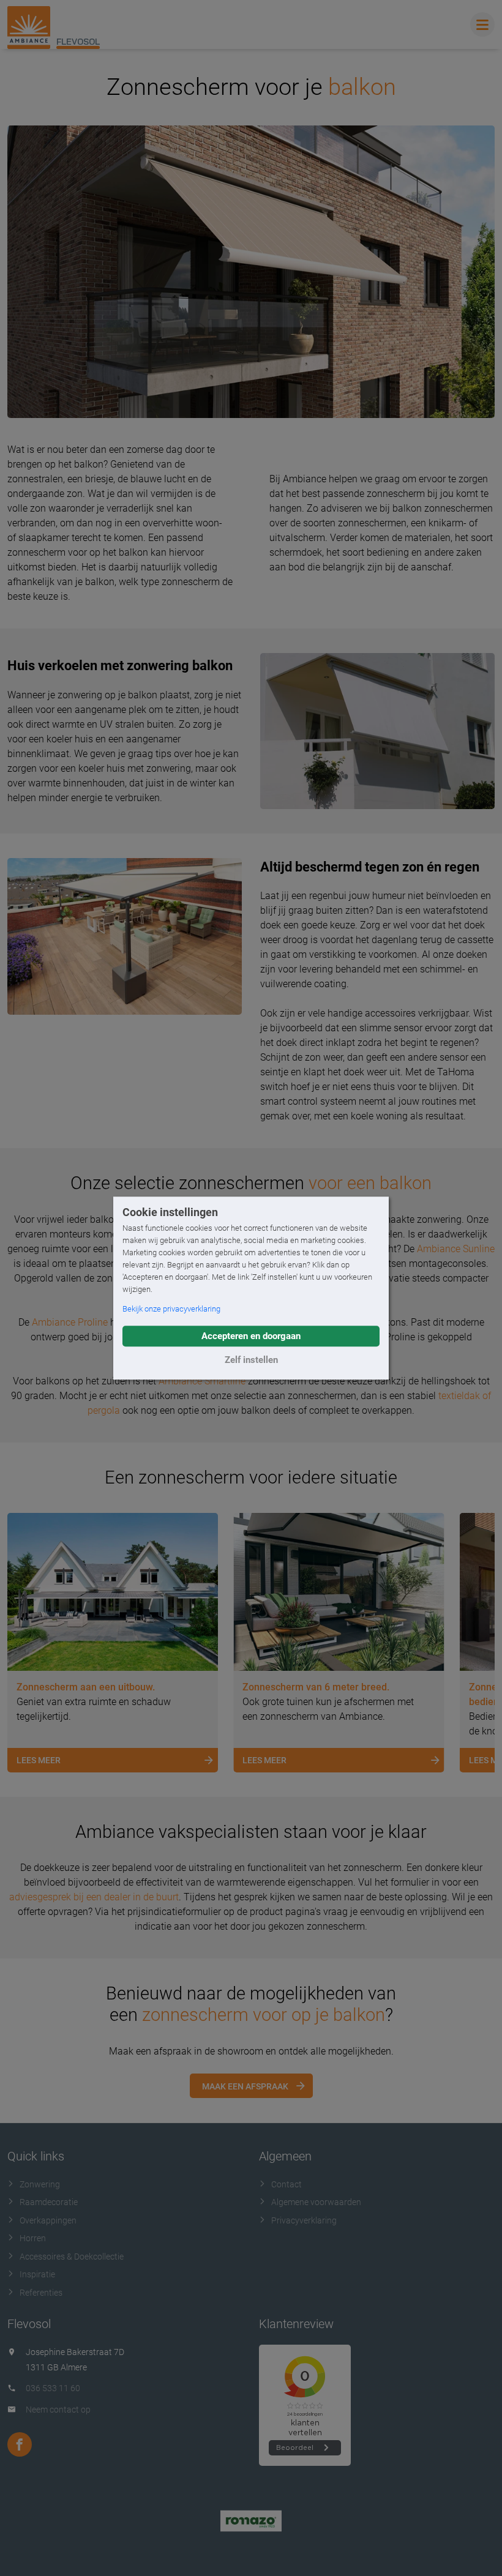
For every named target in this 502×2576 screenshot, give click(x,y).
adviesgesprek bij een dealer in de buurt (94, 1897)
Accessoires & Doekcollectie (72, 2257)
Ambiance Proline (70, 1322)
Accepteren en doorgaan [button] (251, 1336)
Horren (33, 2238)
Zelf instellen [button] (251, 1360)
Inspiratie (37, 2274)
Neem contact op (58, 2410)
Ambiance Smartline (202, 1381)
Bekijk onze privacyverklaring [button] (171, 1309)
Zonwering (40, 2184)
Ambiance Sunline (456, 1249)
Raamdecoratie (49, 2202)
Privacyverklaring (304, 2220)
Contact (287, 2184)
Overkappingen (48, 2220)
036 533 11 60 (53, 2388)
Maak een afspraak (245, 2086)
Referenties (41, 2293)
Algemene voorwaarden (316, 2202)
